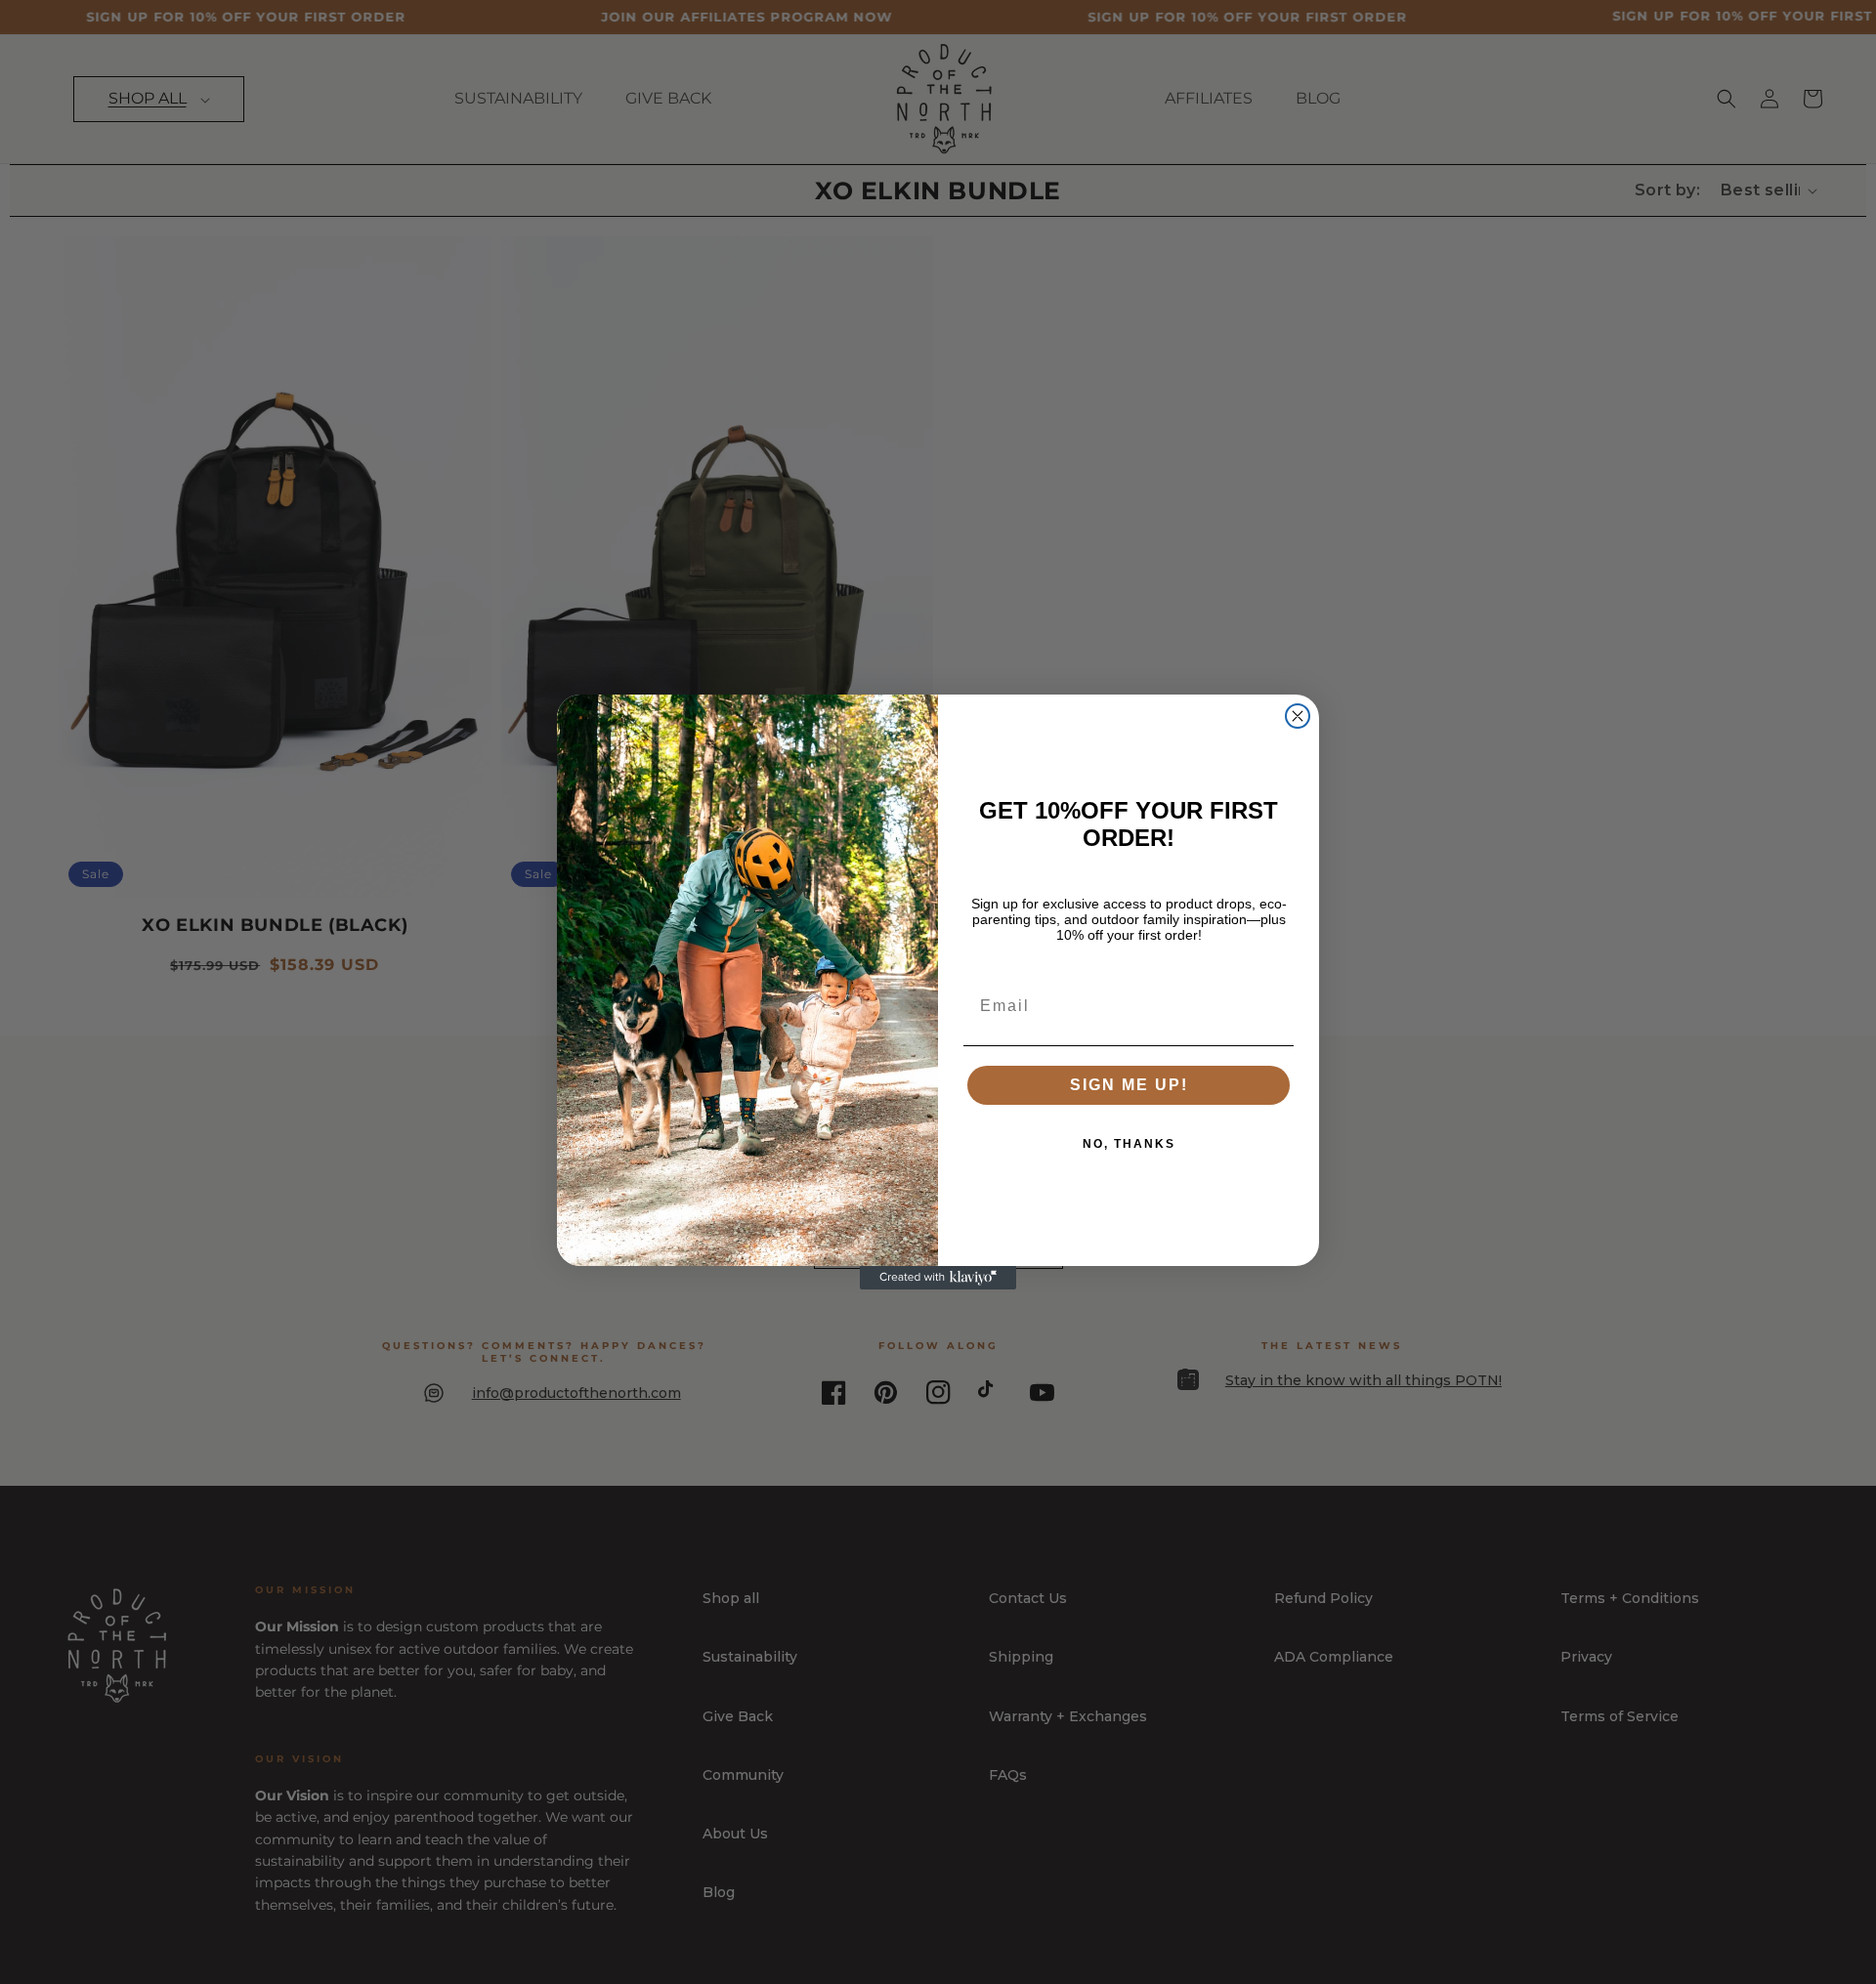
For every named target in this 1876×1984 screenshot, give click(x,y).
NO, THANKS (1129, 1144)
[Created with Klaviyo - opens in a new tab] (938, 1278)
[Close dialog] (1298, 716)
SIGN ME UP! (1129, 1085)
